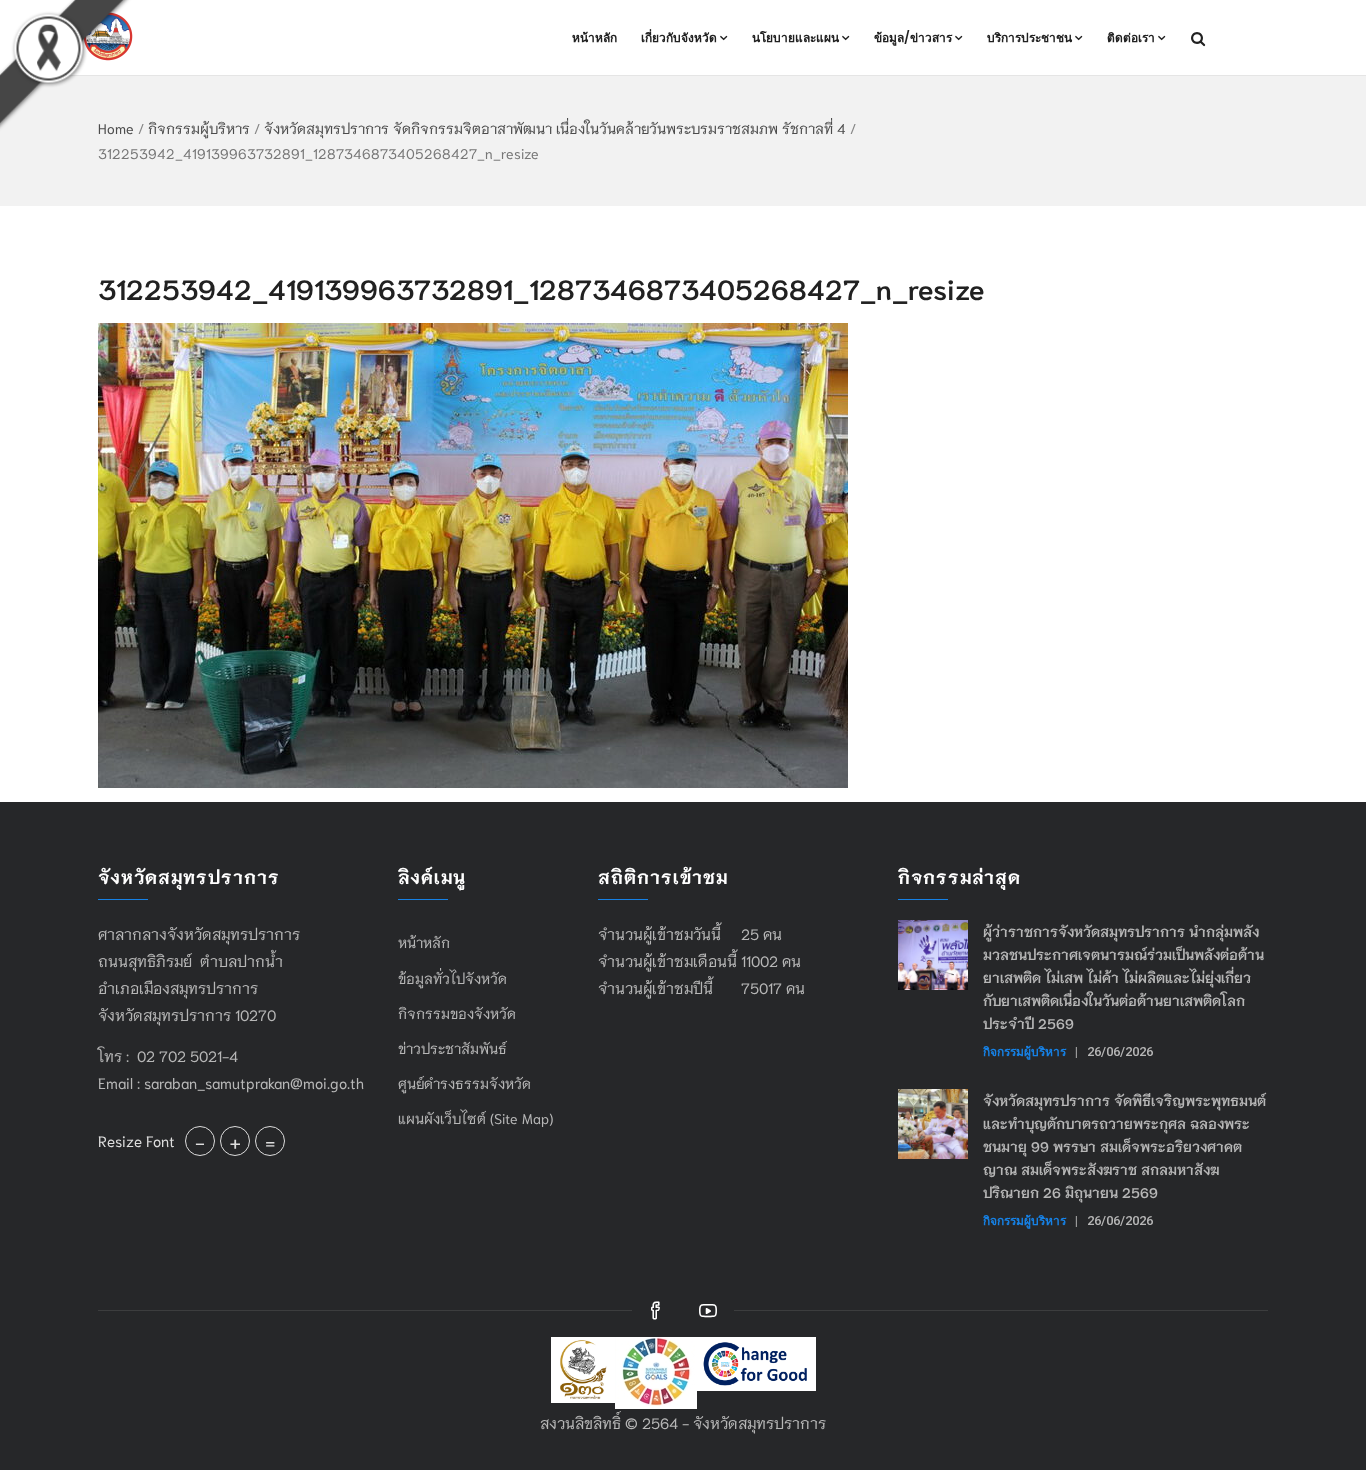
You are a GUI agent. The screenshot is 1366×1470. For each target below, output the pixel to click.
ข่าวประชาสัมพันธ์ (452, 1048)
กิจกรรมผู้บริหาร (199, 128)
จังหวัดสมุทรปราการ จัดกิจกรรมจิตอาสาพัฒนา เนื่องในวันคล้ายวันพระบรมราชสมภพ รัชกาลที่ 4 (555, 128)
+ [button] (235, 1141)
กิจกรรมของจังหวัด (457, 1013)
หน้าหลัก (594, 37)
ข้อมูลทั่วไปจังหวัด (452, 978)
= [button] (270, 1141)
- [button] (200, 1141)
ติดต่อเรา (1131, 37)
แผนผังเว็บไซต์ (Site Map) (475, 1118)
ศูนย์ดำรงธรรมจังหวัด (464, 1083)
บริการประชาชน (1029, 37)
